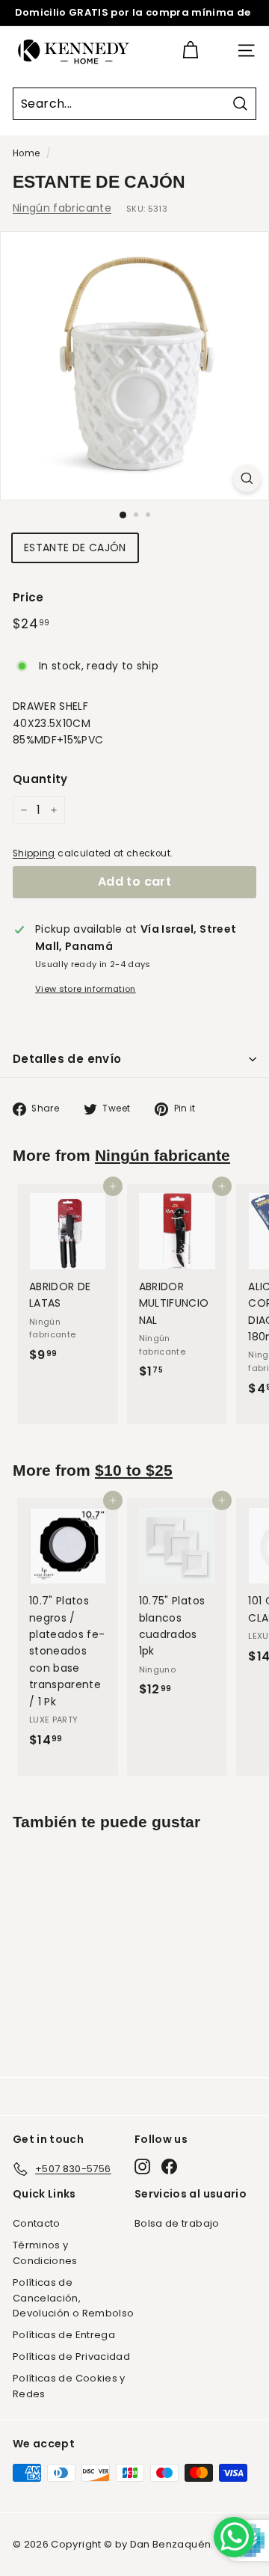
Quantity (40, 779)
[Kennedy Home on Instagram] (142, 2166)
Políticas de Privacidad (71, 2356)
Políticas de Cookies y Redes (69, 2386)
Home (26, 153)
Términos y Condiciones (45, 2253)
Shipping (34, 853)
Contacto (37, 2223)
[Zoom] (247, 478)
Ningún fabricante (62, 208)
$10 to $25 (134, 1470)
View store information (86, 989)
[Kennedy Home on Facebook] (169, 2166)
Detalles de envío (67, 1059)
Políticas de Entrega (64, 2335)
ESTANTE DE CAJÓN (75, 548)
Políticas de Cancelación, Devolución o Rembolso (73, 2298)
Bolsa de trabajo (177, 2223)
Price (28, 597)
